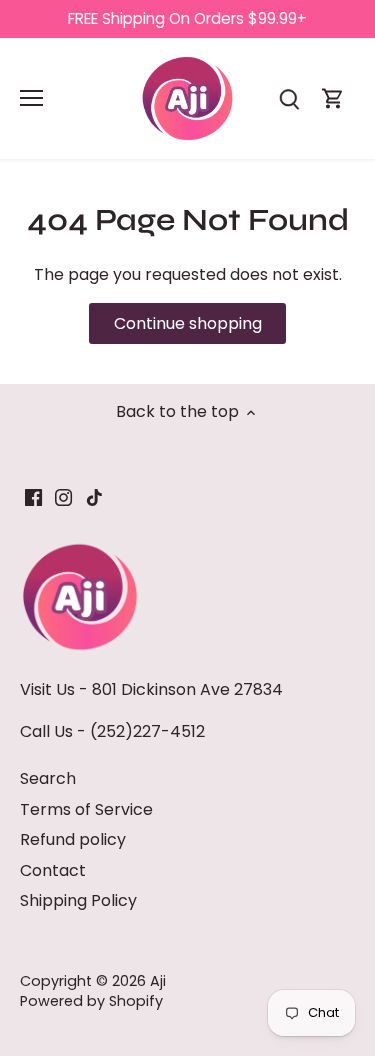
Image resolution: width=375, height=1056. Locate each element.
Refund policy (73, 839)
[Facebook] (33, 497)
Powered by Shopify (91, 1001)
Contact (53, 870)
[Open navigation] (31, 98)
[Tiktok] (94, 497)
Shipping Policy (78, 900)
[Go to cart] (333, 98)
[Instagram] (63, 497)
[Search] (289, 98)
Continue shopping (188, 323)
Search (48, 778)
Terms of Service (86, 809)
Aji (158, 981)
